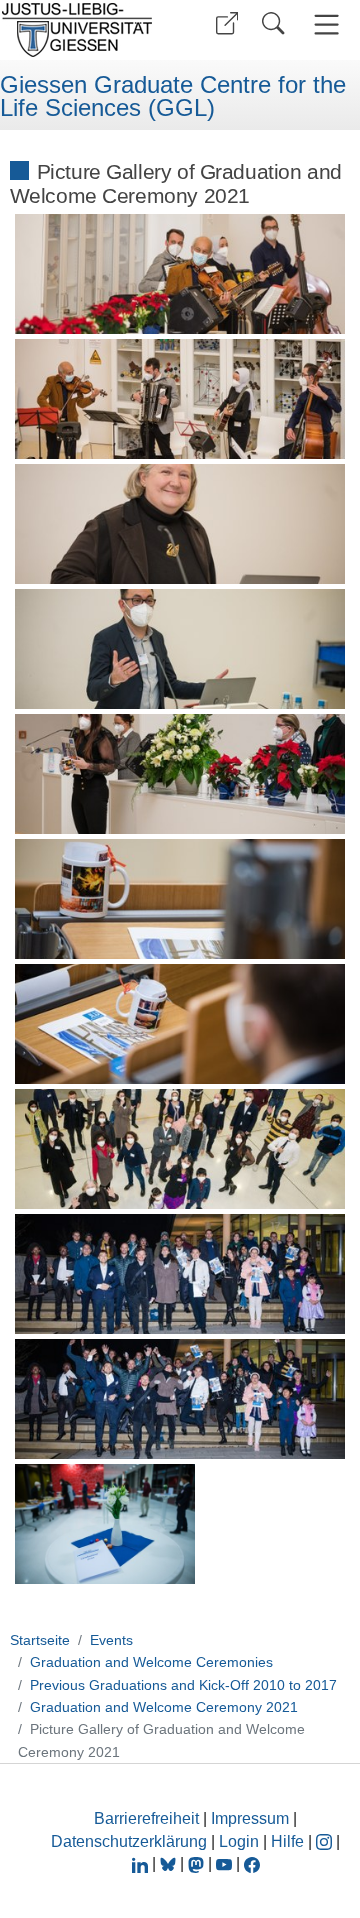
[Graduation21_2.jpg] (180, 399)
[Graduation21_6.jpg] (180, 899)
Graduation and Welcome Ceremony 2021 (164, 1707)
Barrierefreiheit (146, 1818)
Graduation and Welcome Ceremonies (151, 1662)
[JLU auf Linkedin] (142, 1863)
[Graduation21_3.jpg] (180, 524)
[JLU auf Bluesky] (170, 1863)
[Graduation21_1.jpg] (180, 274)
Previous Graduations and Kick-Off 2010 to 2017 (183, 1685)
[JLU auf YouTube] (224, 1863)
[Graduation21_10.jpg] (180, 1399)
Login (241, 1841)
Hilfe (287, 1841)
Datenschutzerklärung (129, 1841)
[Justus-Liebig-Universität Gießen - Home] (83, 30)
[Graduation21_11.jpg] (105, 1524)
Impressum (250, 1818)
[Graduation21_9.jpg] (180, 1274)
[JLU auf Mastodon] (198, 1863)
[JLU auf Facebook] (252, 1863)
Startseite (40, 1640)
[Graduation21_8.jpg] (180, 1149)
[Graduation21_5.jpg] (180, 774)
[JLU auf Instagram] (326, 1841)
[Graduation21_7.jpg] (180, 1024)
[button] (227, 23)
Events (111, 1640)
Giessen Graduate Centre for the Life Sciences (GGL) (173, 96)
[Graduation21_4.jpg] (180, 649)
